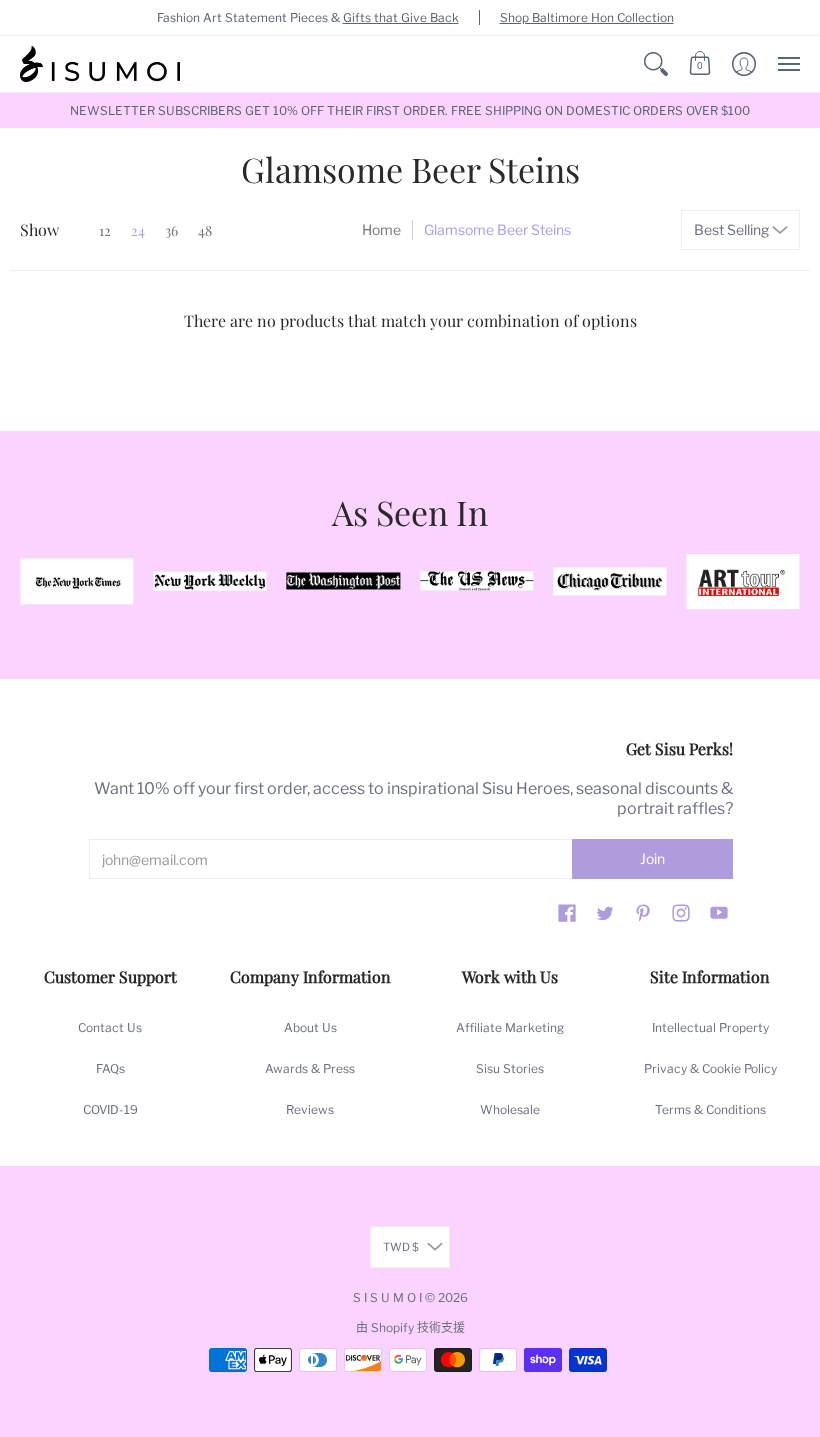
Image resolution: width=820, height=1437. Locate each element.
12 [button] (105, 230)
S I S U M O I (387, 1297)
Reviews (310, 1109)
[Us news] (476, 581)
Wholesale (510, 1109)
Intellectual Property (710, 1027)
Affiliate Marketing (510, 1027)
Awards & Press (310, 1068)
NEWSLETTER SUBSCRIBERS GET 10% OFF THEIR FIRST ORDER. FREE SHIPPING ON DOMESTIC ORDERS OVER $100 (410, 110)
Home (381, 229)
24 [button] (138, 230)
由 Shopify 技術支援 (410, 1327)
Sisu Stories (510, 1068)
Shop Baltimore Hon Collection (587, 17)
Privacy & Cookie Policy (710, 1068)
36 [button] (171, 230)
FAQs (110, 1068)
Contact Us (110, 1027)
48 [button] (205, 230)
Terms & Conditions (710, 1109)
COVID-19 (110, 1109)
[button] (656, 64)
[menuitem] (656, 64)
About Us (310, 1027)
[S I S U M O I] (100, 64)
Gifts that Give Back (401, 17)
